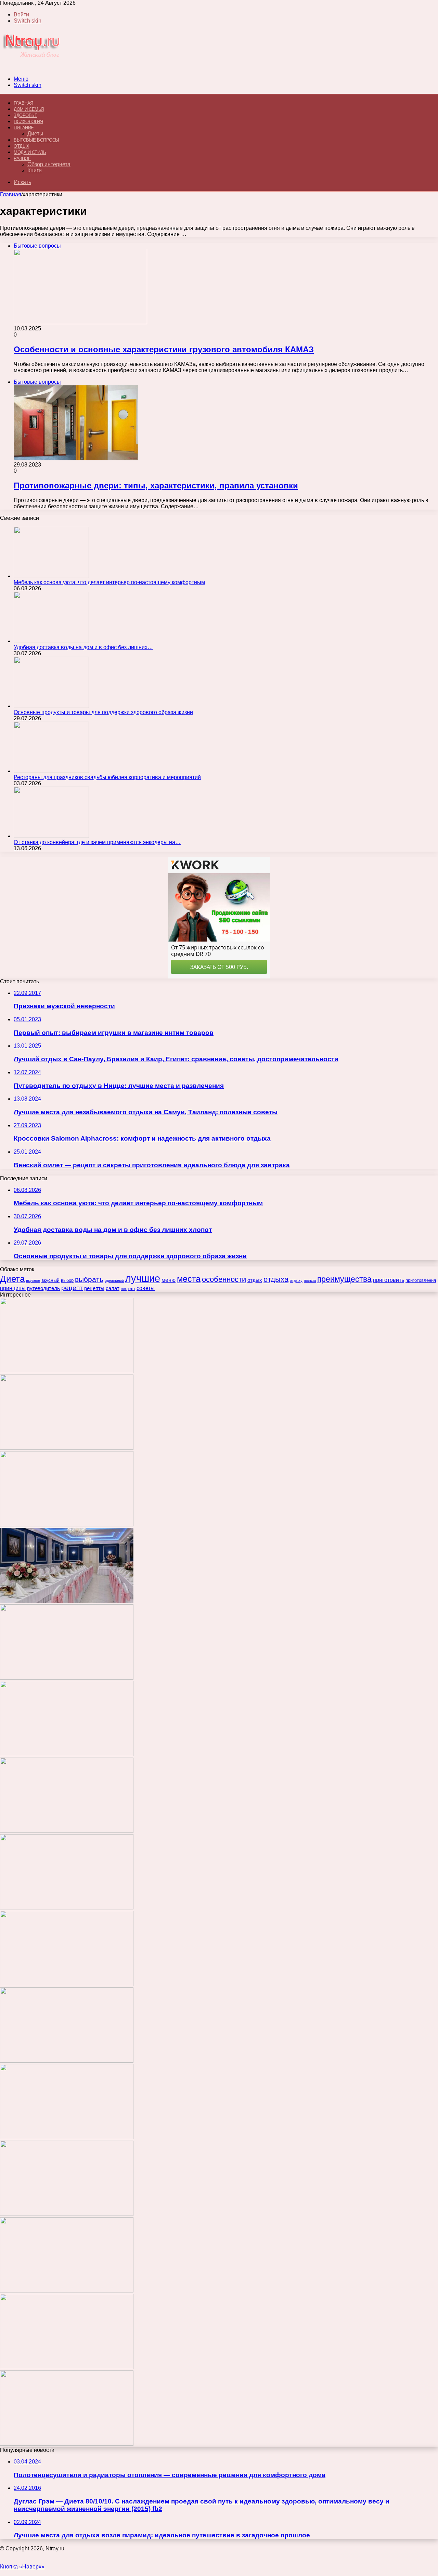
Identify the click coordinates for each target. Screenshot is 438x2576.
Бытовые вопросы (36, 140)
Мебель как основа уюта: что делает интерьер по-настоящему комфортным (109, 582)
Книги (35, 170)
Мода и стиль (30, 152)
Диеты (35, 134)
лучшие (143, 1278)
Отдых (22, 146)
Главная (11, 194)
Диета (12, 1279)
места (189, 1279)
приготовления (421, 1280)
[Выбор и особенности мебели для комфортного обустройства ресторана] (67, 1908)
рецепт (72, 1288)
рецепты (94, 1288)
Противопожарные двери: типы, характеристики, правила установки (156, 485)
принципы (13, 1288)
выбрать (89, 1279)
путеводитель (43, 1288)
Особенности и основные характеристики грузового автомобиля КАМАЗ (164, 349)
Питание (24, 128)
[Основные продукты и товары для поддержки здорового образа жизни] (51, 706)
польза (310, 1280)
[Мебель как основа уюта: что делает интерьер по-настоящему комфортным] (51, 576)
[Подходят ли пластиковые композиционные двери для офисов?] (67, 2061)
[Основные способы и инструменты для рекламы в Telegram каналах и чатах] (67, 1754)
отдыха (276, 1279)
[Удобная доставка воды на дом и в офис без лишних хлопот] (51, 641)
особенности (224, 1279)
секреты (128, 1289)
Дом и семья (29, 109)
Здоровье (25, 115)
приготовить (389, 1280)
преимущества (344, 1279)
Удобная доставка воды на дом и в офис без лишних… (83, 647)
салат (113, 1288)
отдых (255, 1280)
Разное (22, 159)
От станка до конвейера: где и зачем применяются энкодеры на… (97, 842)
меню (169, 1280)
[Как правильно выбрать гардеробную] (67, 1831)
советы (146, 1288)
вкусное (33, 1280)
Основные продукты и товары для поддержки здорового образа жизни (103, 712)
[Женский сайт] (32, 67)
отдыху (296, 1280)
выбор (67, 1280)
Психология (28, 122)
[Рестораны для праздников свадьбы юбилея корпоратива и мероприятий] (51, 771)
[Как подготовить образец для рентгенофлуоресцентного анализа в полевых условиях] (67, 2444)
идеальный (114, 1280)
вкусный (50, 1280)
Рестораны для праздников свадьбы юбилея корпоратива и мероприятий (107, 777)
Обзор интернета (49, 164)
